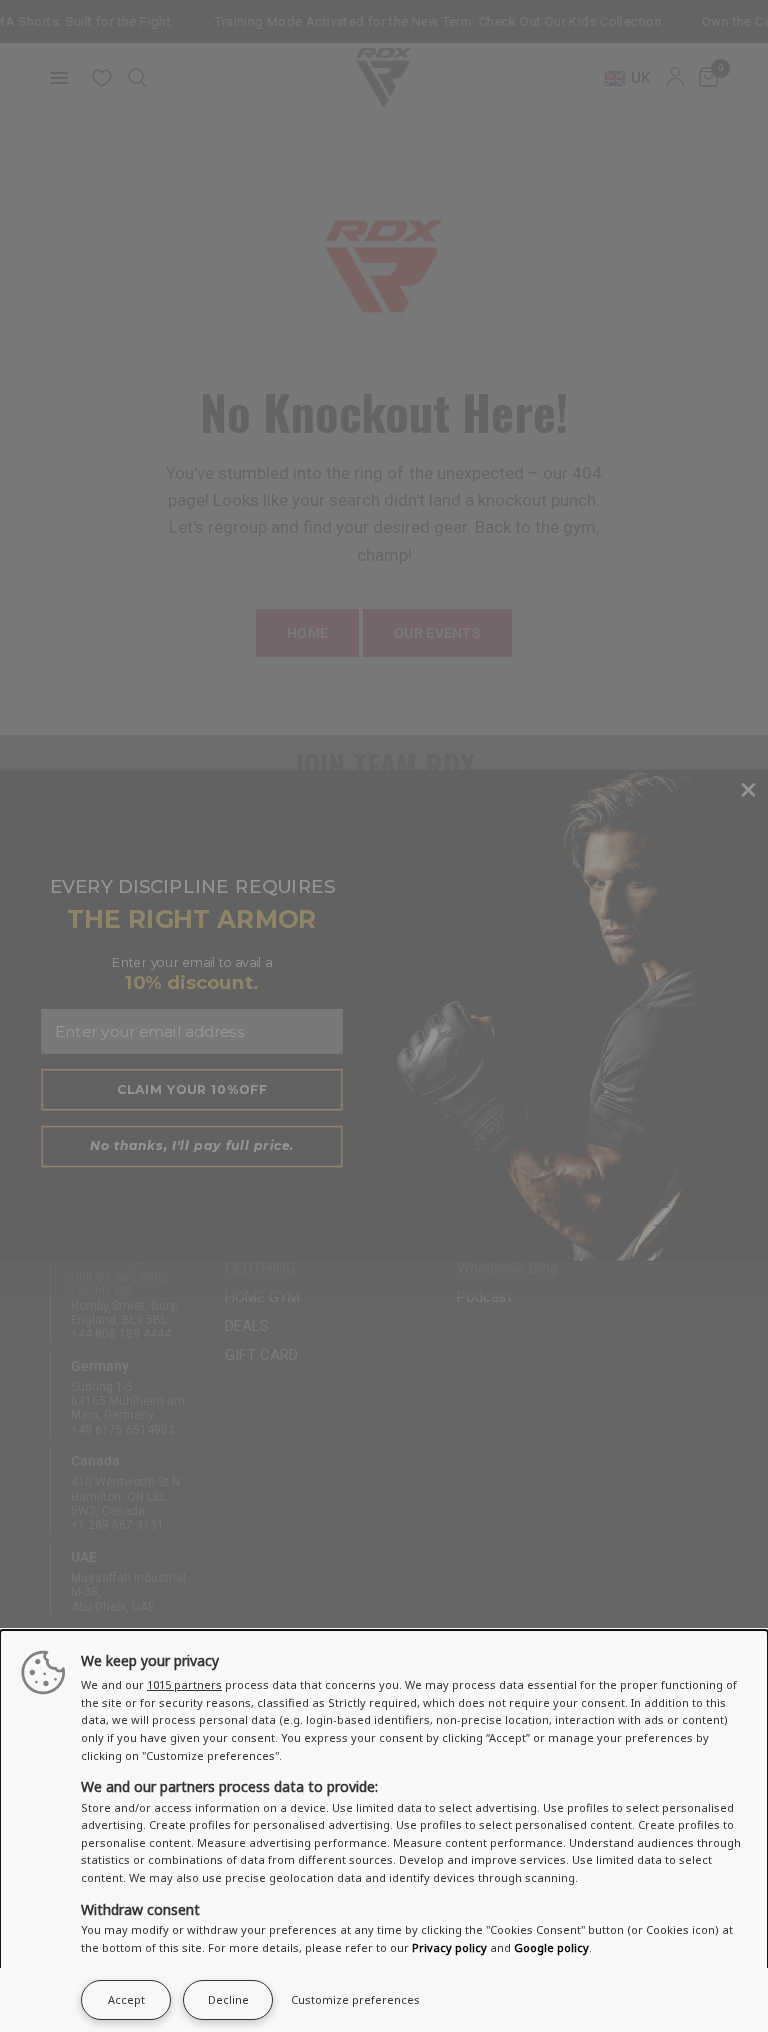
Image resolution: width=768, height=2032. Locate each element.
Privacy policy (449, 1947)
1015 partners (184, 1684)
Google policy (551, 1947)
